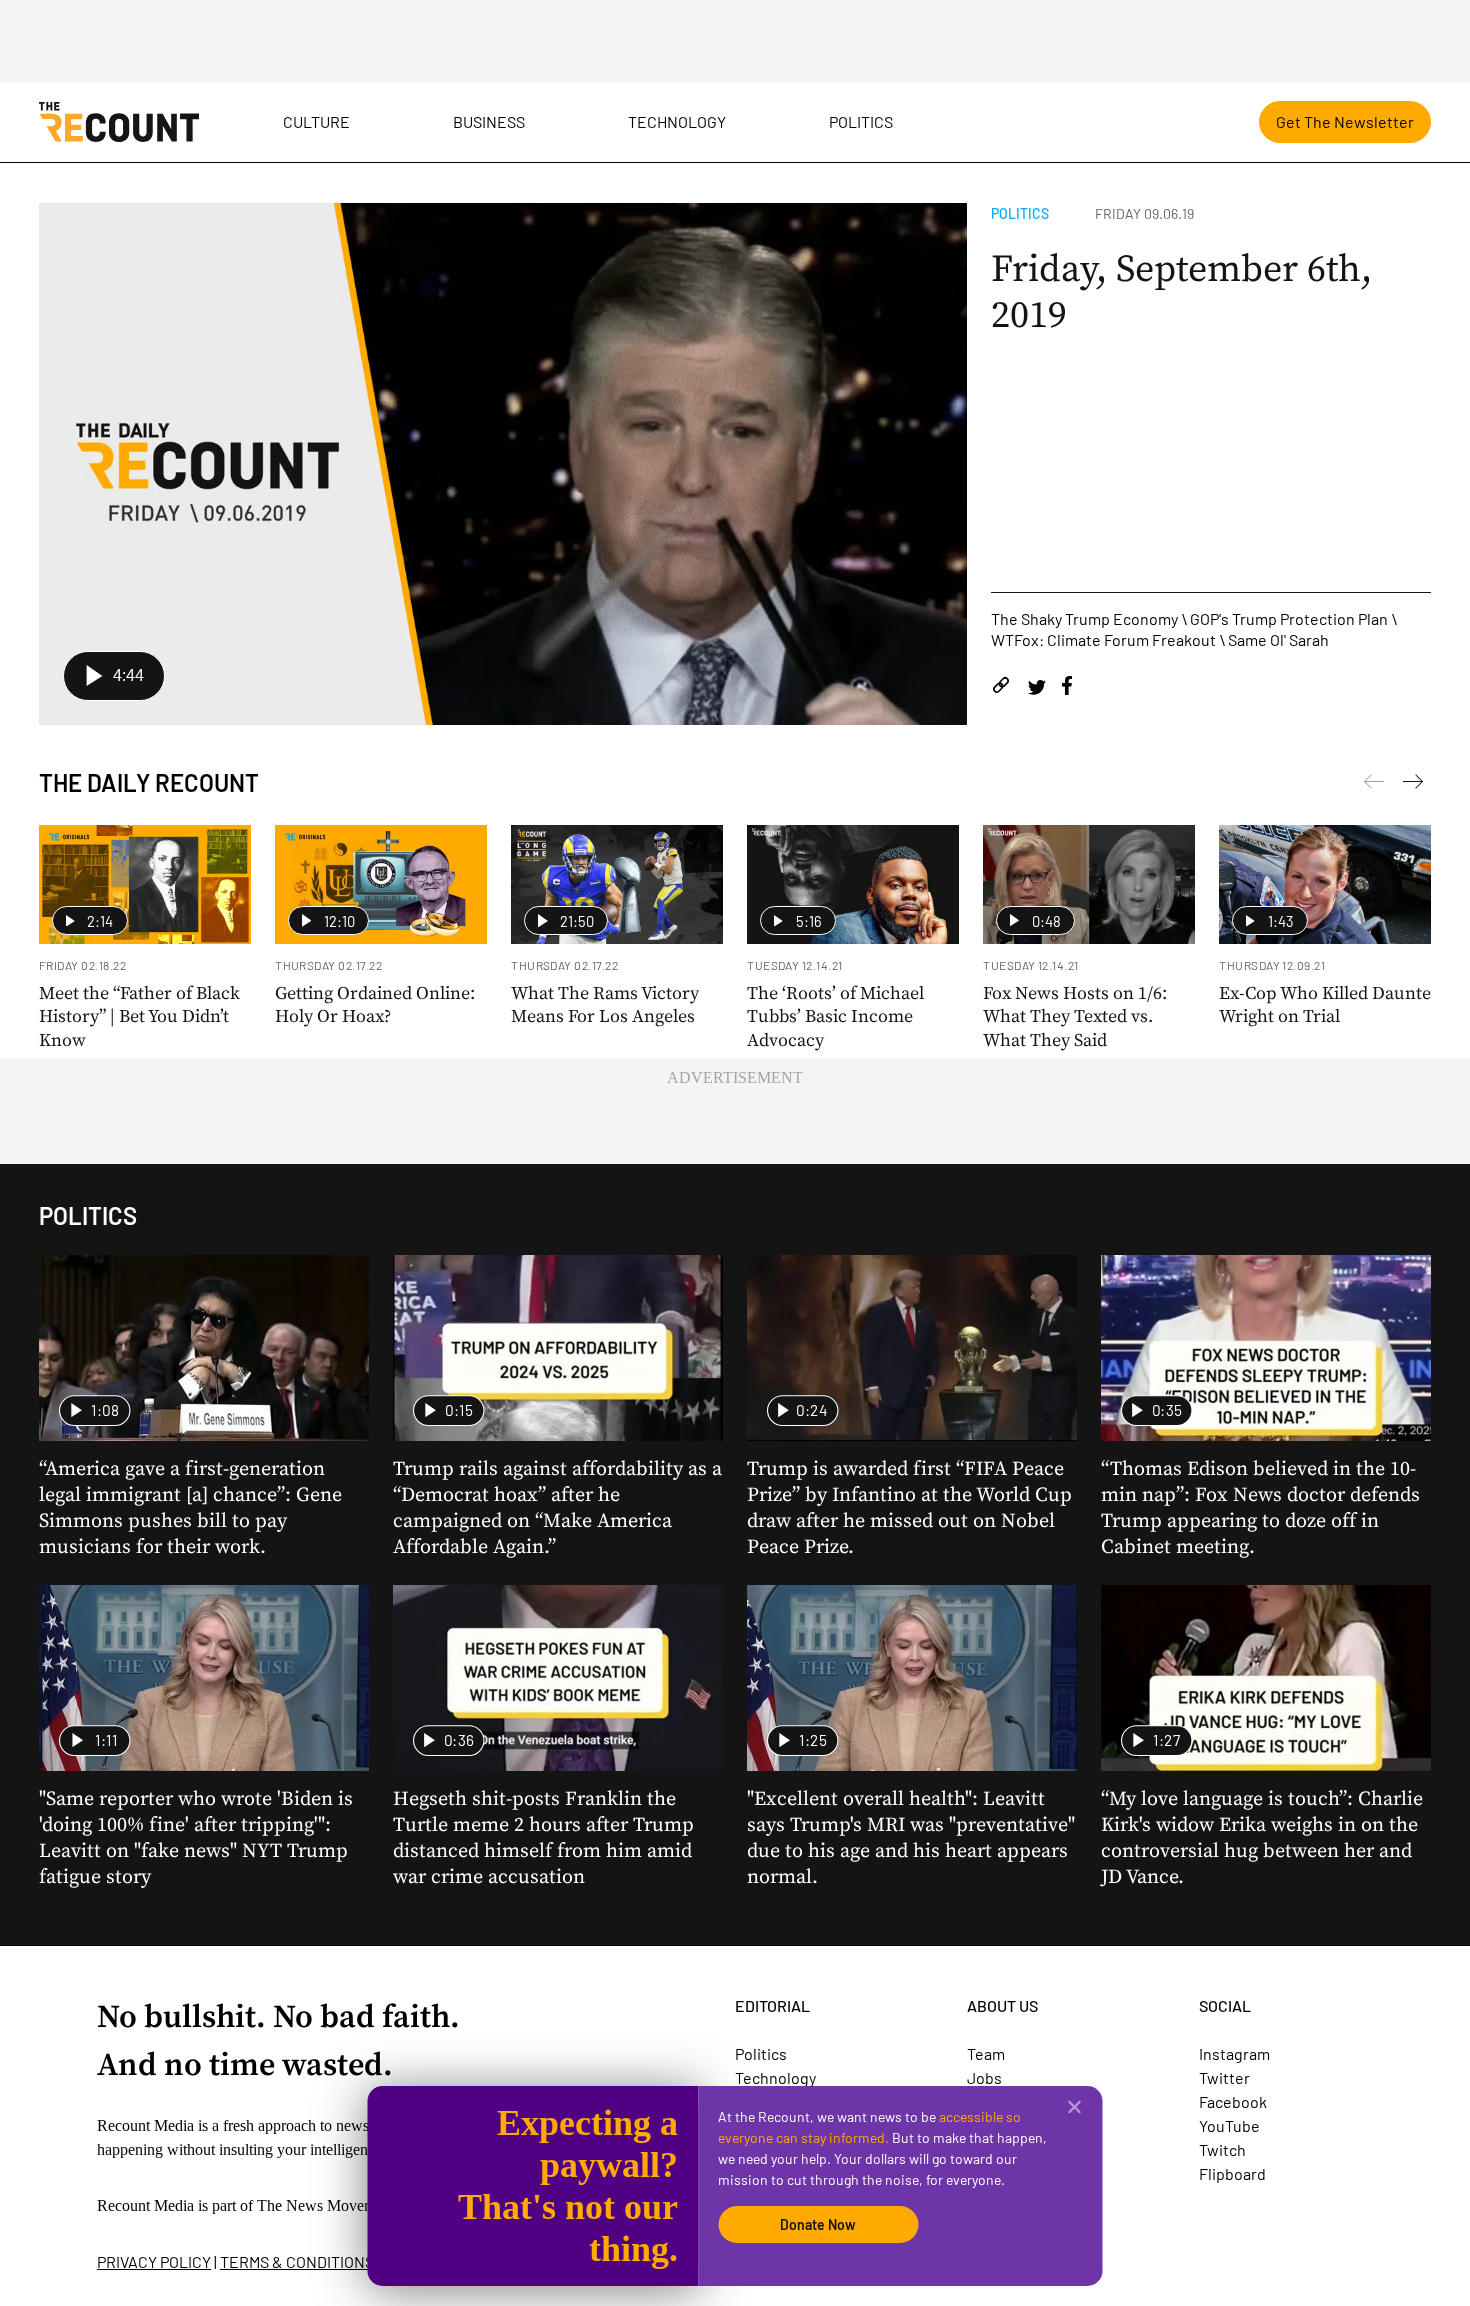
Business (489, 121)
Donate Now (818, 2224)
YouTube (1229, 2125)
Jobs (984, 2077)
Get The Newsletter (1345, 121)
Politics (861, 121)
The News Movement (326, 2205)
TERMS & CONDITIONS (297, 2261)
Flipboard (1232, 2173)
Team (986, 2053)
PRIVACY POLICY (154, 2261)
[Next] (1374, 785)
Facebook (1233, 2101)
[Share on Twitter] (1036, 688)
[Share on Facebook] (1067, 688)
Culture (316, 121)
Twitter (1224, 2077)
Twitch (1222, 2149)
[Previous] (1413, 785)
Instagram (1234, 2053)
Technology (677, 121)
